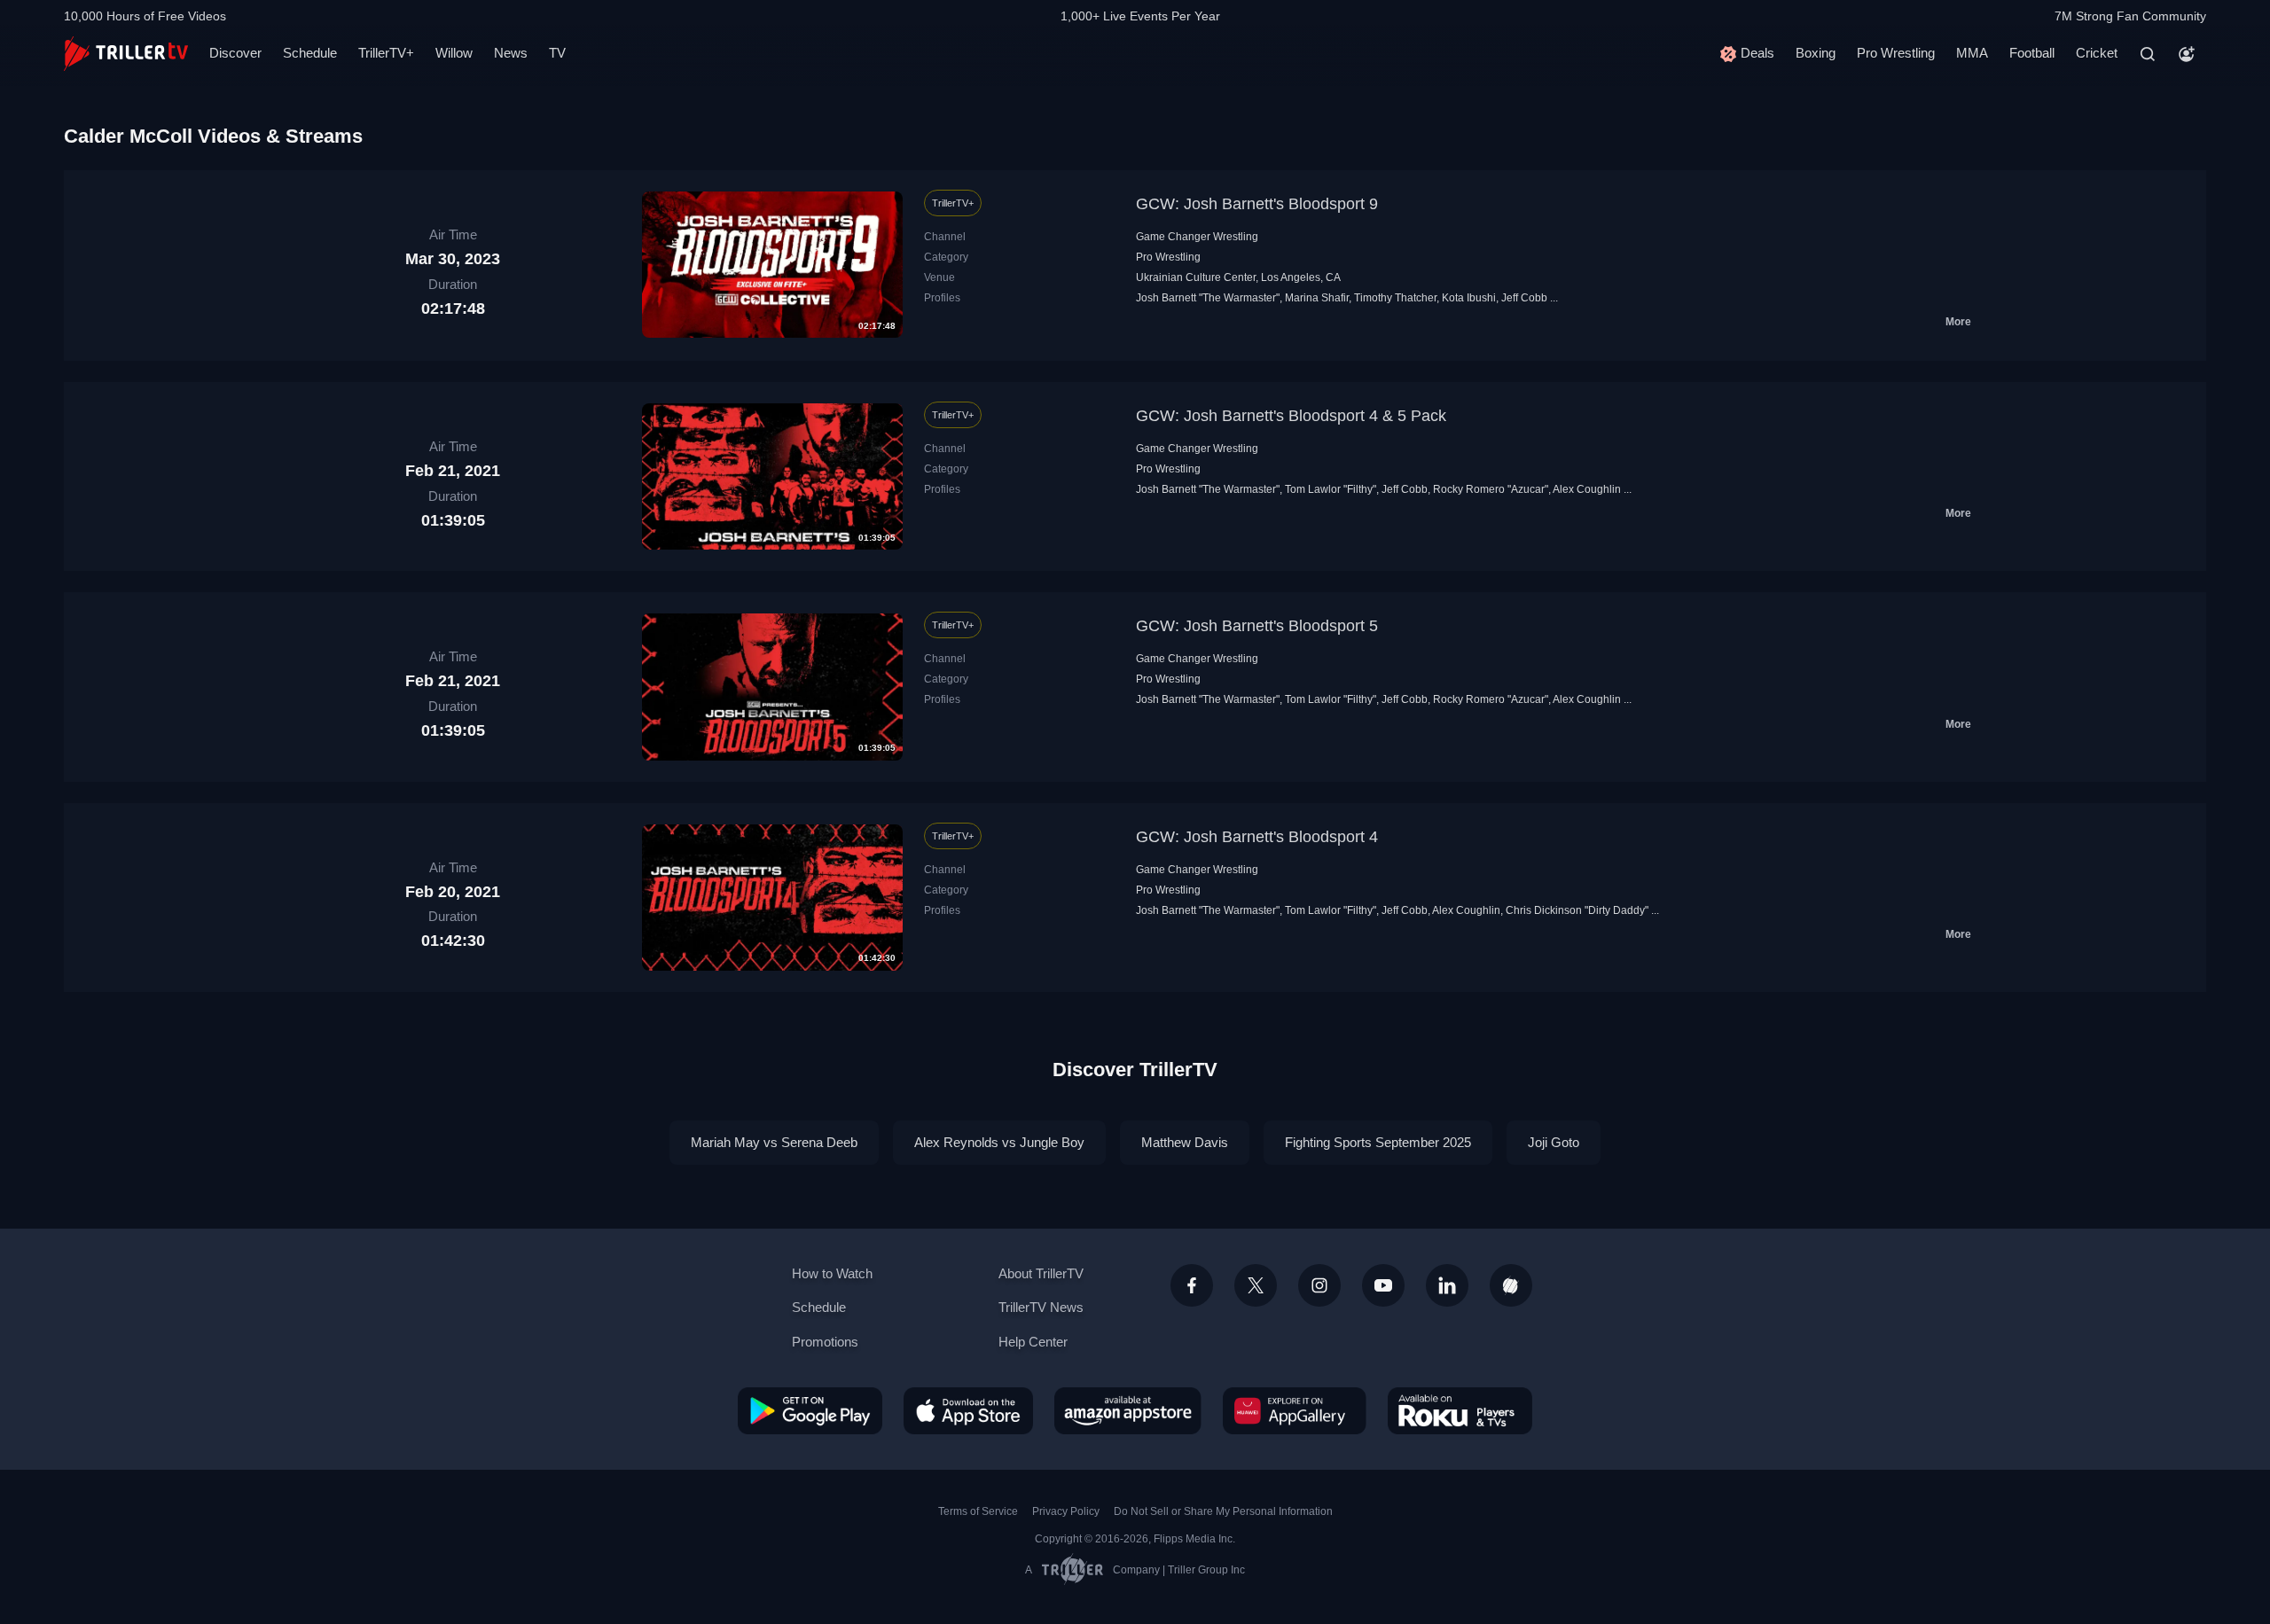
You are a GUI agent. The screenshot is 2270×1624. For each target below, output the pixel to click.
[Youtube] (1383, 1285)
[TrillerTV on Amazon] (1128, 1410)
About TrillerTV (1041, 1273)
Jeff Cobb (1524, 298)
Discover (235, 53)
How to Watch (832, 1273)
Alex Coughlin (1587, 489)
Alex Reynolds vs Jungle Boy (999, 1142)
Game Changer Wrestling (1197, 237)
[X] (1256, 1285)
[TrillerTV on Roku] (1460, 1410)
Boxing (1816, 53)
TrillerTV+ (386, 53)
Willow (454, 53)
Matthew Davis (1185, 1142)
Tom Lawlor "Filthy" (1331, 489)
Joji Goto (1554, 1142)
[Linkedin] (1447, 1285)
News (511, 53)
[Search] (2148, 54)
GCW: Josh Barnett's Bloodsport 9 (1257, 204)
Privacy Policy (1066, 1511)
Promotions (825, 1342)
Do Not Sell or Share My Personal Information (1223, 1511)
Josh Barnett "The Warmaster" (1208, 298)
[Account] (2187, 54)
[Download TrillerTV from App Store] (968, 1410)
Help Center (1033, 1342)
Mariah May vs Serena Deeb (774, 1142)
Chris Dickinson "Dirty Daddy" (1577, 910)
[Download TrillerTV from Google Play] (810, 1410)
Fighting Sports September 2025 (1378, 1142)
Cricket (2097, 53)
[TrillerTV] (126, 54)
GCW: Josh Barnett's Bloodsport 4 (1257, 837)
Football (2032, 53)
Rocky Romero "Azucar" (1491, 489)
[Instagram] (1319, 1285)
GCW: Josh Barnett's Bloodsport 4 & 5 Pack (1291, 416)
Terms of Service (978, 1511)
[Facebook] (1192, 1285)
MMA (1972, 53)
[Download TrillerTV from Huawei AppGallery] (1295, 1410)
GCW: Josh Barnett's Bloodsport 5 (1257, 626)
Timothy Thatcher (1395, 298)
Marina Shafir (1317, 298)
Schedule (310, 53)
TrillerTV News (1041, 1307)
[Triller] (1511, 1285)
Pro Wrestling (1896, 53)
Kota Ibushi (1469, 298)
